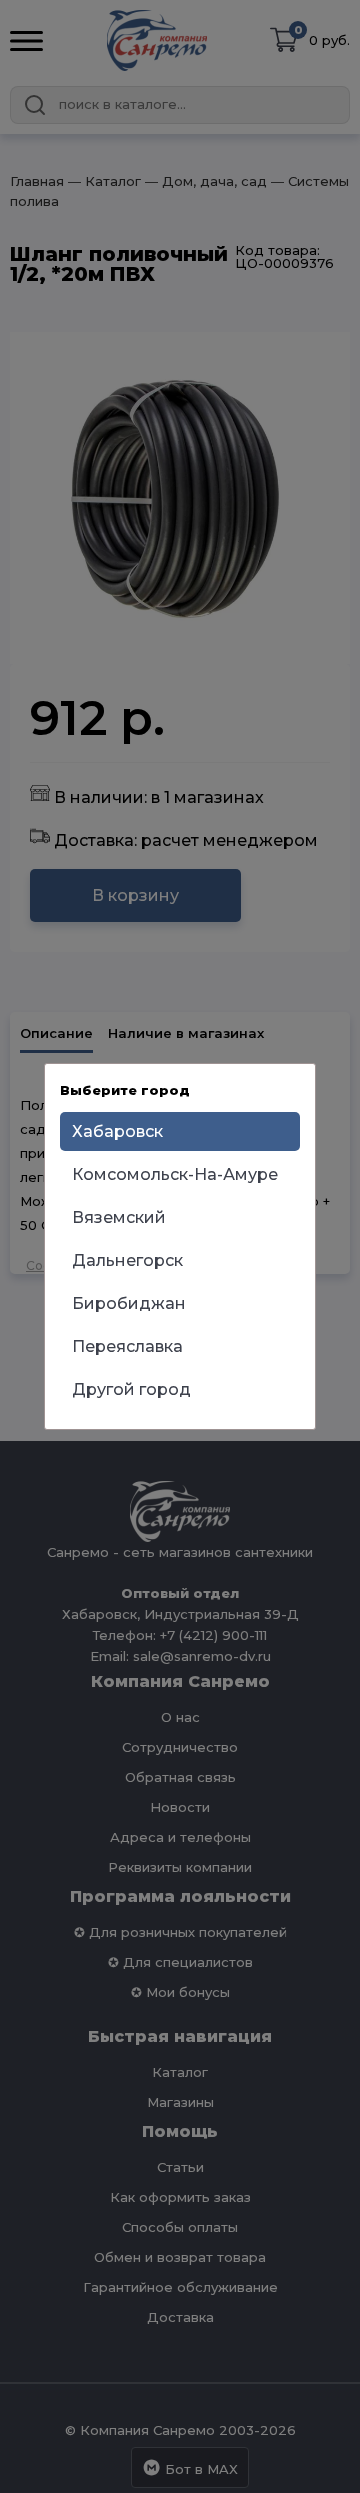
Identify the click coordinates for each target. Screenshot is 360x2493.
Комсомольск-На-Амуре (175, 1174)
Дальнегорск (127, 1260)
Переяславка (127, 1346)
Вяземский (119, 1217)
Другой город (131, 1389)
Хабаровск (117, 1131)
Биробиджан (129, 1303)
